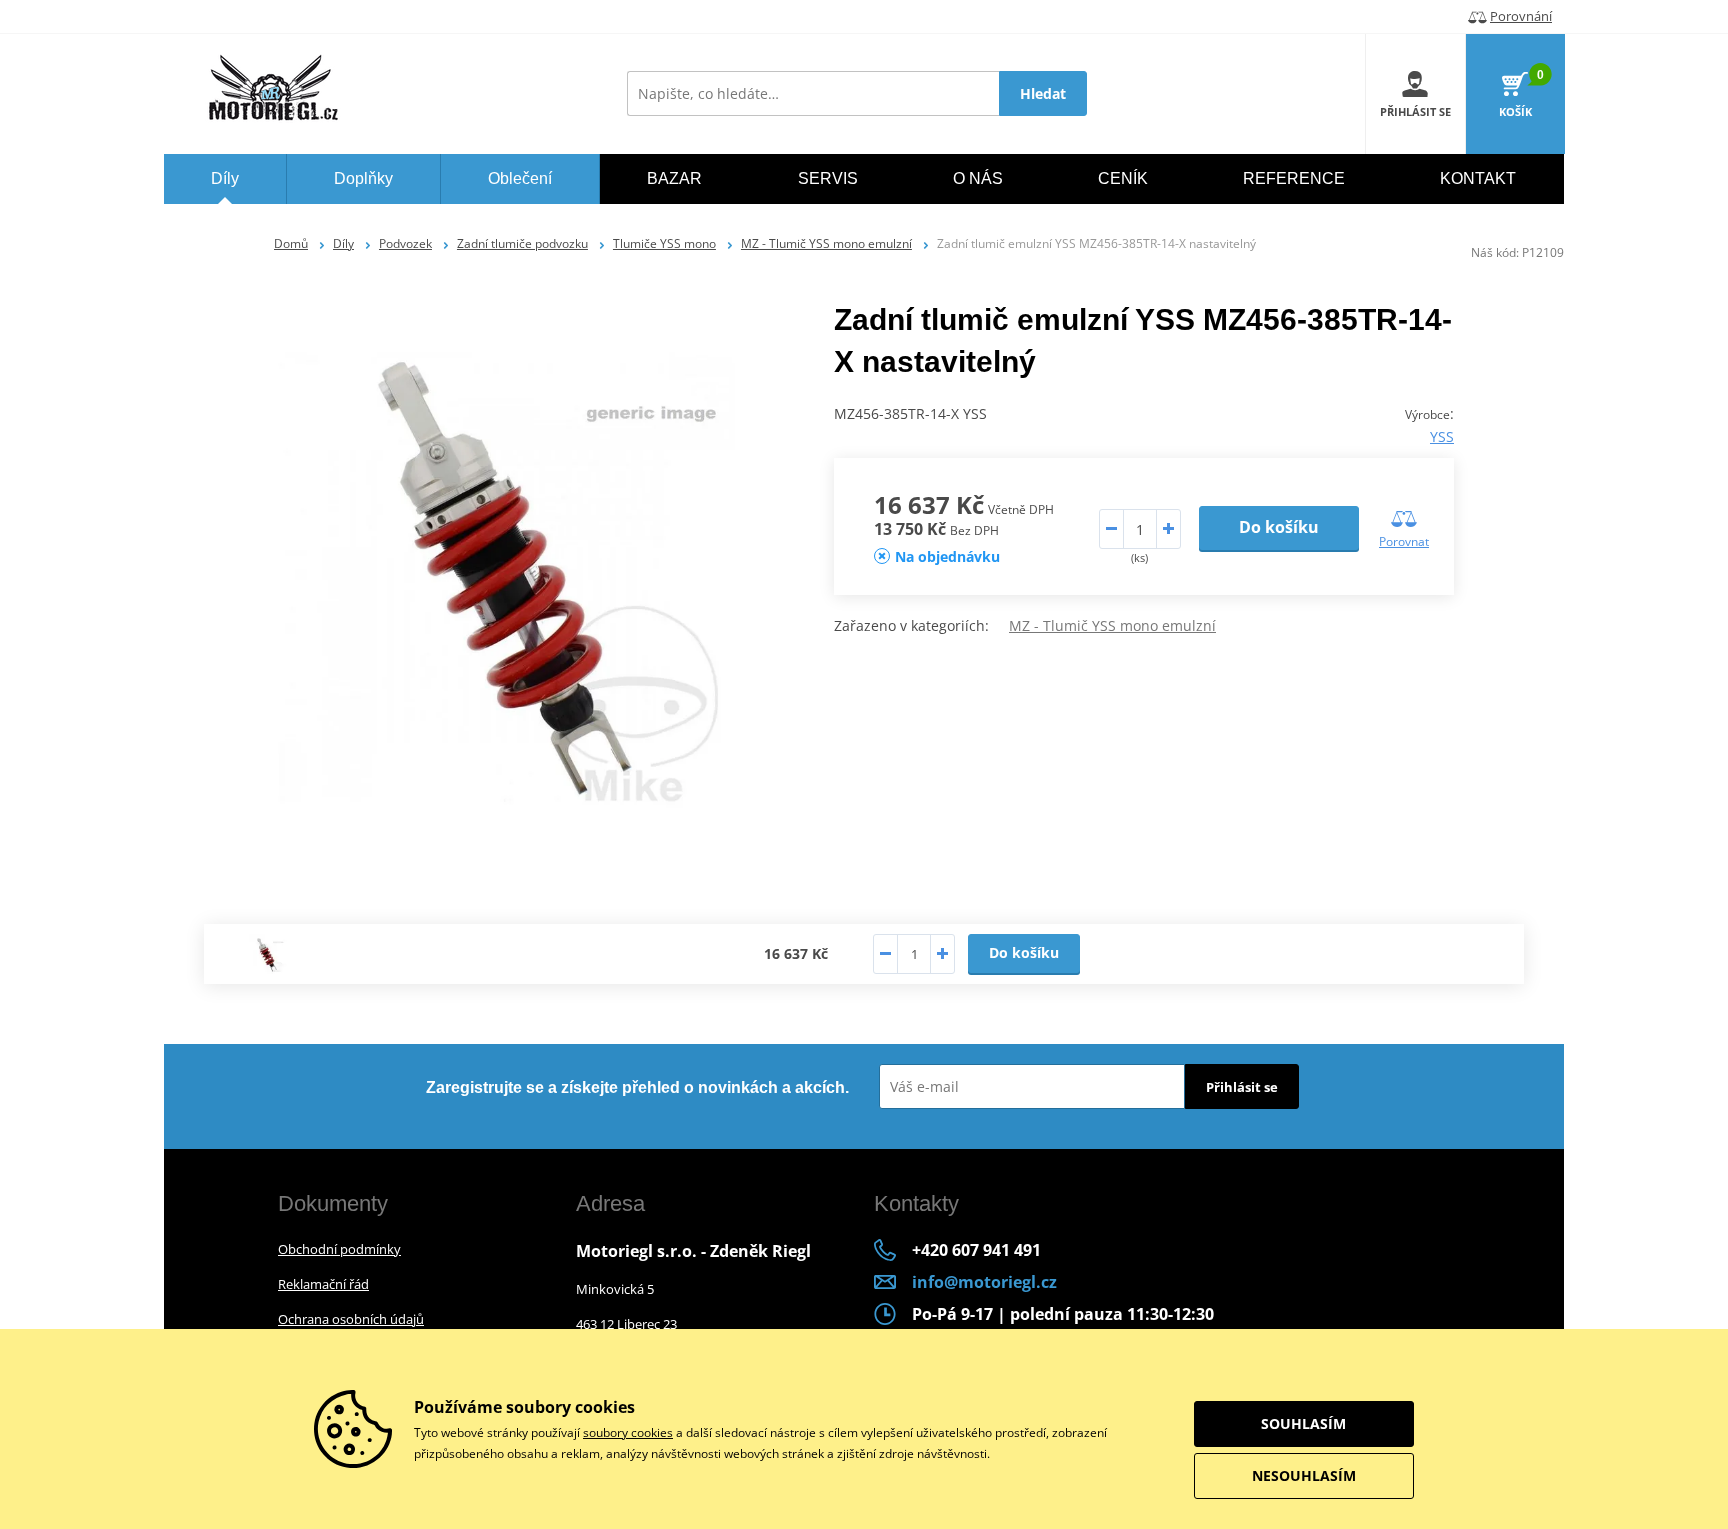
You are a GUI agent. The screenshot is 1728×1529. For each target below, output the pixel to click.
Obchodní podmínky (339, 1249)
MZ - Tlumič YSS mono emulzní (826, 243)
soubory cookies (628, 1432)
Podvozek (405, 243)
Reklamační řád (323, 1284)
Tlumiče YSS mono (664, 243)
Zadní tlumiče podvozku (522, 243)
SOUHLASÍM (1303, 1423)
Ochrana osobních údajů (351, 1319)
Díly (343, 243)
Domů (291, 243)
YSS (1442, 436)
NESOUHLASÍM (1304, 1475)
